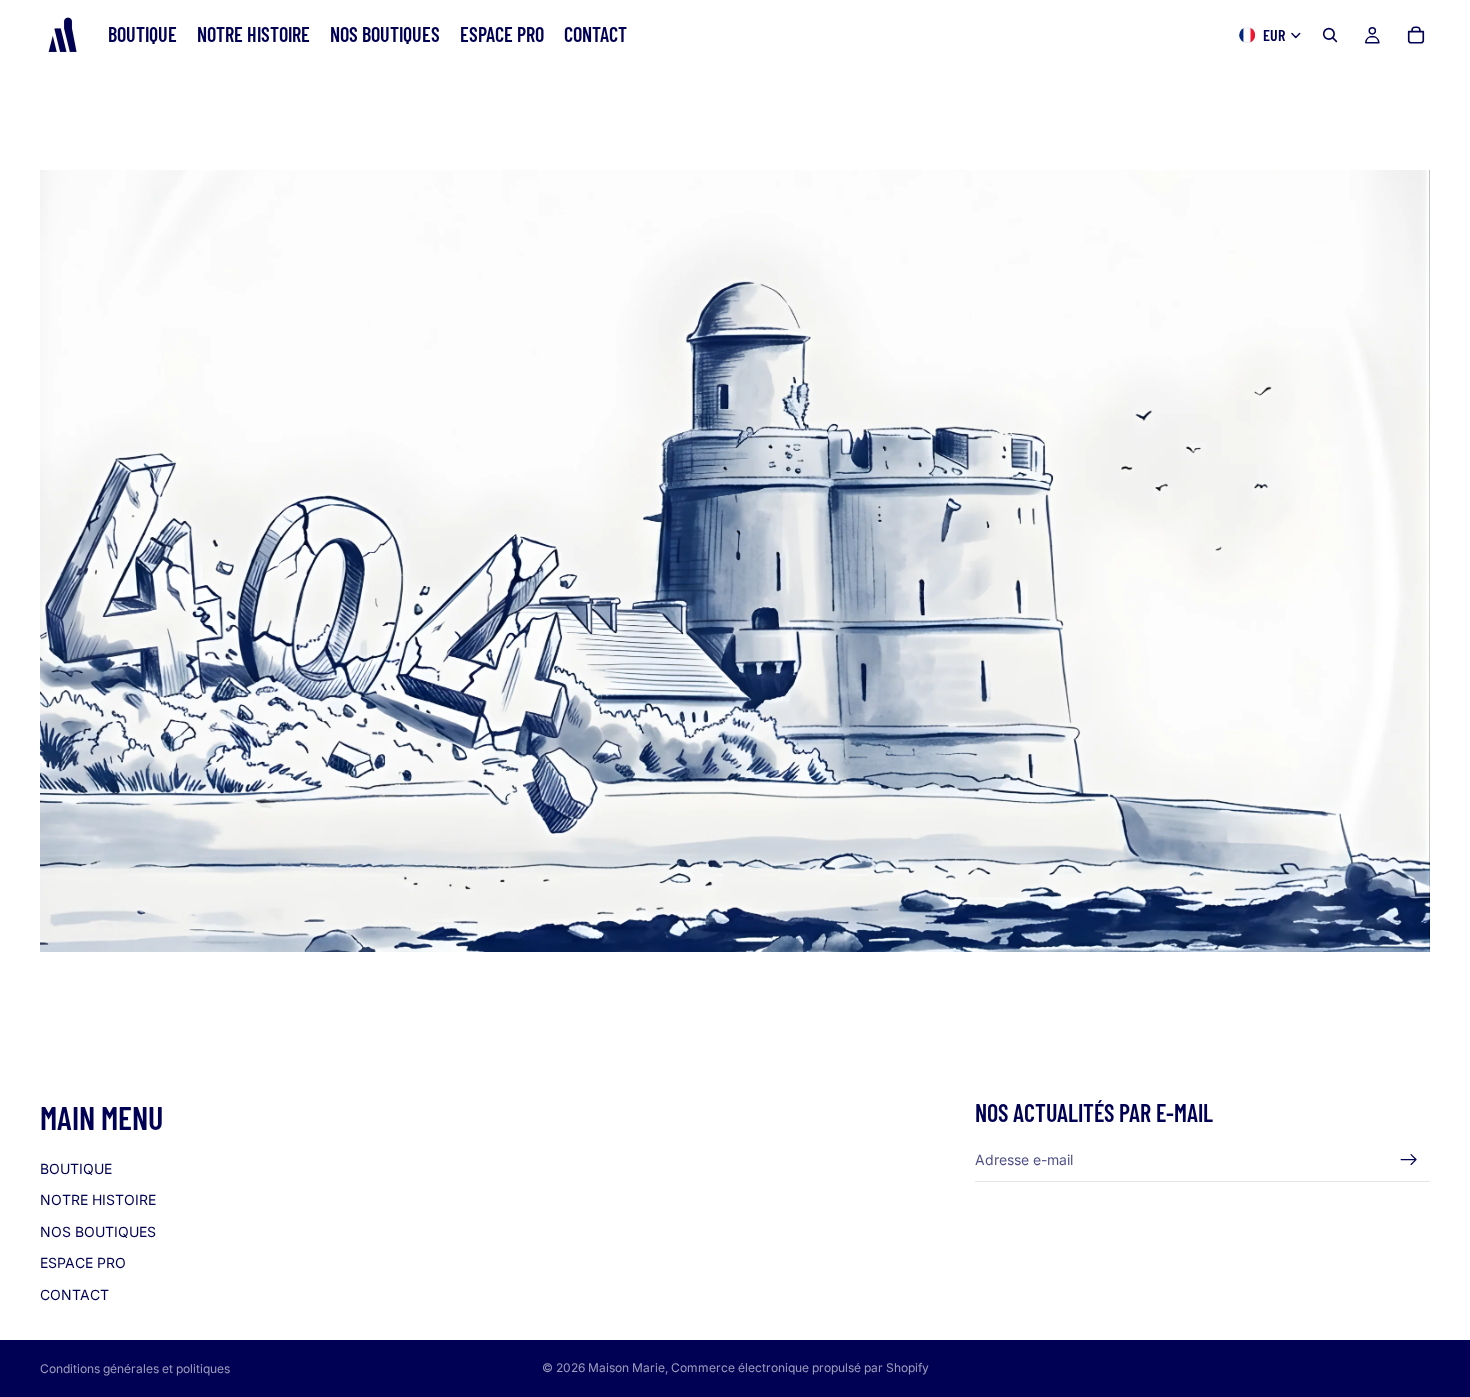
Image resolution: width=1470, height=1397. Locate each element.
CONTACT (74, 1294)
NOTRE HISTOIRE (98, 1199)
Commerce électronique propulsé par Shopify (800, 1367)
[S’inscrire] (1409, 1159)
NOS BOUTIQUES (98, 1230)
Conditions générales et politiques (135, 1368)
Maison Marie (626, 1367)
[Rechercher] (1330, 35)
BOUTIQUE (76, 1167)
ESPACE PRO (83, 1262)
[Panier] (1416, 35)
